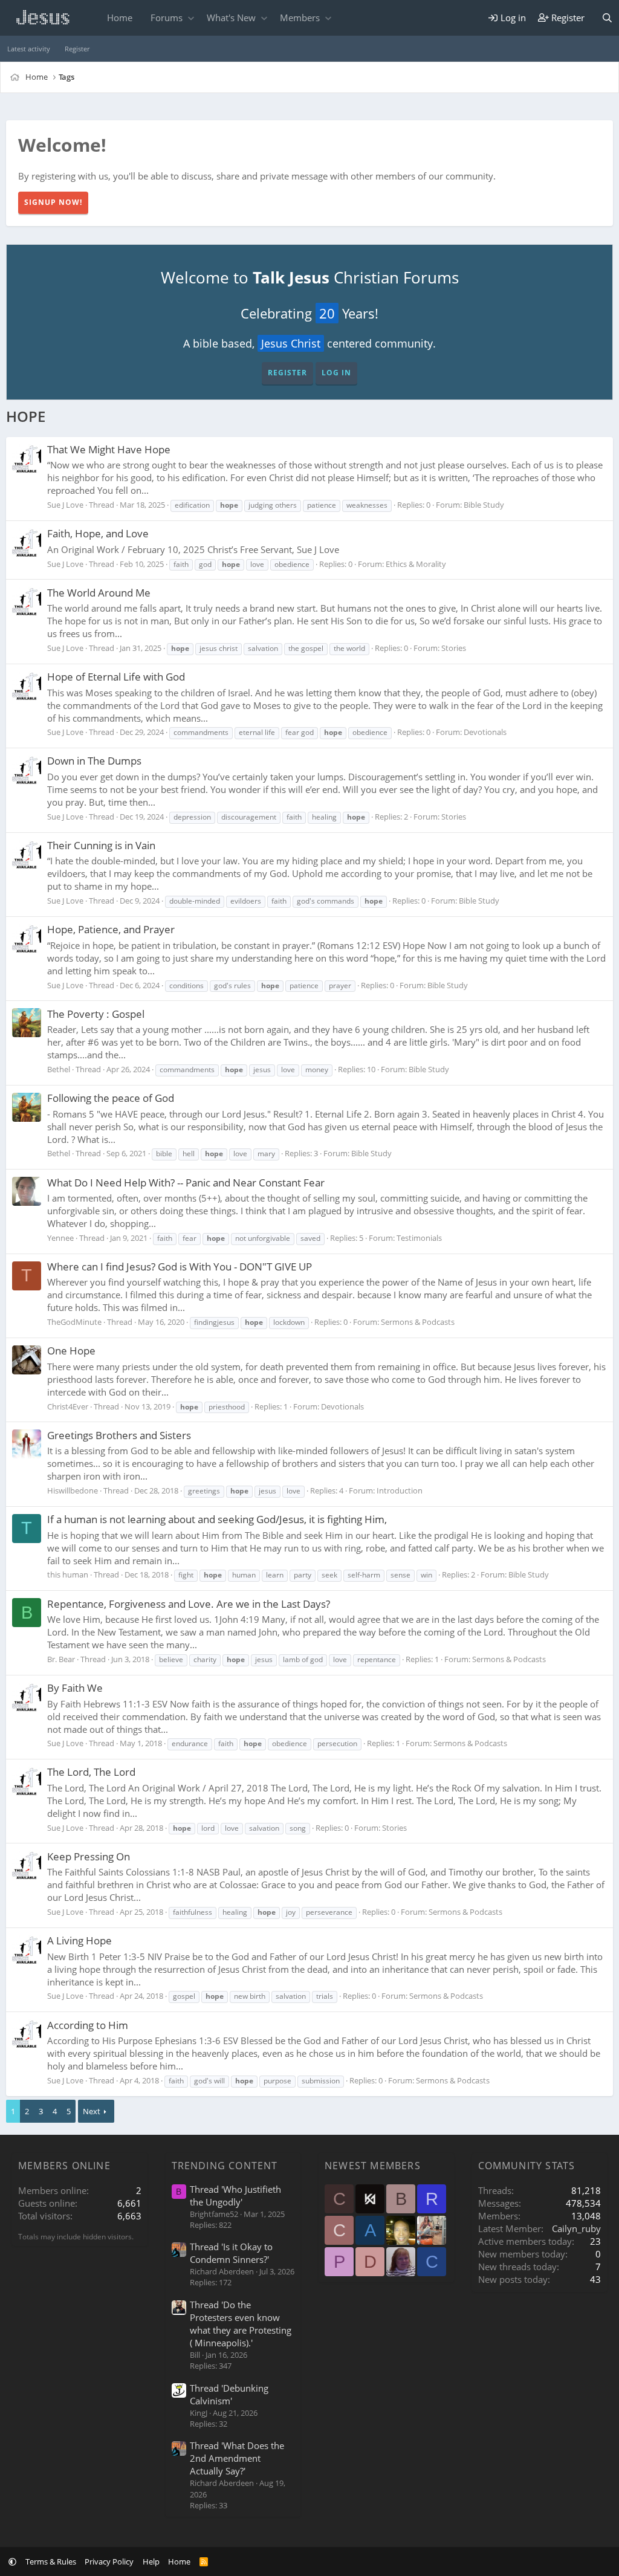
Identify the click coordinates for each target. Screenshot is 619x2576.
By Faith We (75, 1688)
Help (151, 2561)
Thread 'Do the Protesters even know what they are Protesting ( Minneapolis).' (241, 2324)
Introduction (400, 1490)
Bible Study (484, 505)
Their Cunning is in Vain (101, 845)
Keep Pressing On (89, 1856)
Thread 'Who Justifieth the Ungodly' (235, 2196)
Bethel (59, 1069)
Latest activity (29, 49)
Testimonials (419, 1238)
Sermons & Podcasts (418, 1322)
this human (68, 1574)
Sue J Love (65, 505)
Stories (454, 648)
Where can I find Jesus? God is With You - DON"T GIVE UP (180, 1267)
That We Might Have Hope (109, 449)
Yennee (60, 1238)
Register (77, 49)
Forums (167, 18)
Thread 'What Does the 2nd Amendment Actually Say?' (237, 2458)
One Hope (71, 1351)
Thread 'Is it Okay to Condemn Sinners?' (231, 2253)
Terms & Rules (51, 2561)
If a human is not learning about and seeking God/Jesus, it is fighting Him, (217, 1519)
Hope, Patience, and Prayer (111, 929)
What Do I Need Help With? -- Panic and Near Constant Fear (186, 1183)
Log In (336, 373)
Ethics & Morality (416, 564)
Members (300, 18)
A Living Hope (79, 1940)
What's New (231, 18)
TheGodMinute (74, 1322)
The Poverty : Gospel (96, 1014)
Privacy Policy (109, 2561)
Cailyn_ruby (576, 2228)
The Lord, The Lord (91, 1772)
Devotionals (485, 732)
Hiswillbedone (73, 1490)
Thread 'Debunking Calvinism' (229, 2394)
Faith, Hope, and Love (98, 533)
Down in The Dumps (94, 761)
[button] (191, 18)
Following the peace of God (111, 1098)
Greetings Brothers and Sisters (119, 1435)
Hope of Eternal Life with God (116, 677)
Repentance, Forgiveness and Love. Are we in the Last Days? (189, 1604)
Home (120, 18)
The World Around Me (99, 593)
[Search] (607, 18)
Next (92, 2111)
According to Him (88, 2025)
